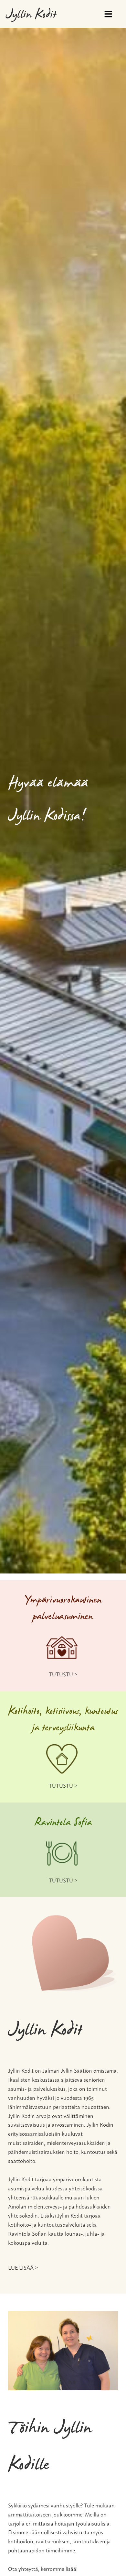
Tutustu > (63, 1674)
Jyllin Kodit (31, 15)
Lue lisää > (23, 2267)
